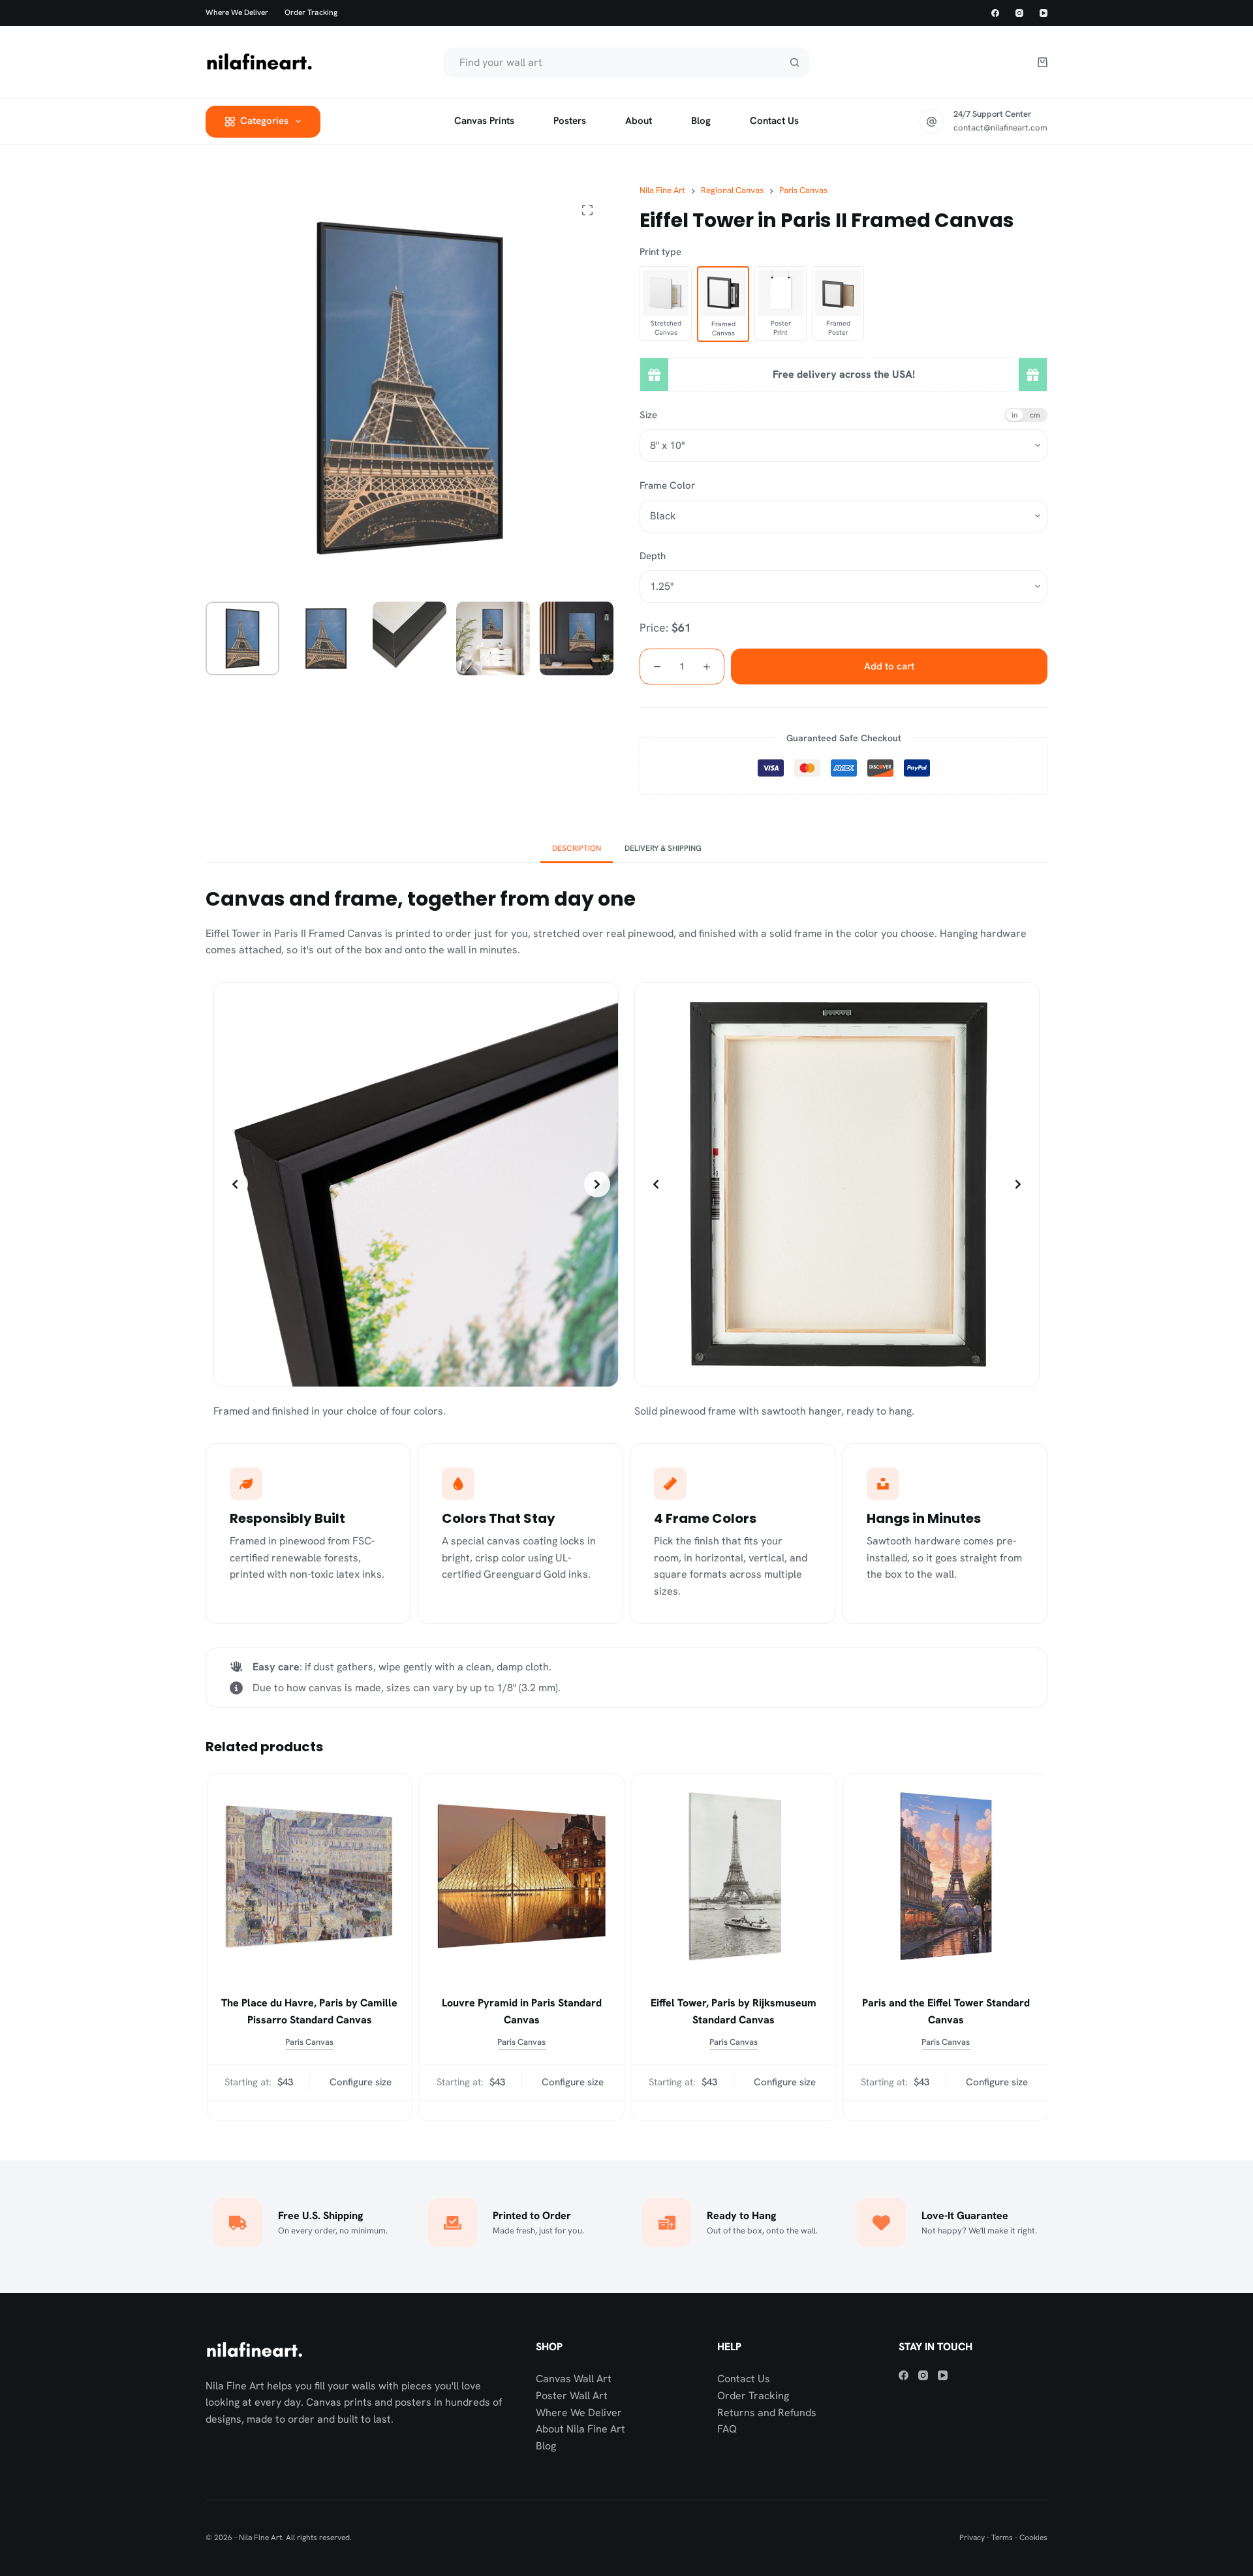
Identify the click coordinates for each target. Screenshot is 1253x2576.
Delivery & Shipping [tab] (663, 848)
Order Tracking (311, 12)
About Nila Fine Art (580, 2429)
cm (1035, 415)
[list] (416, 1185)
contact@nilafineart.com (1000, 128)
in (1014, 415)
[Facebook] (995, 13)
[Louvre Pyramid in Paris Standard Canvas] (520, 1876)
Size (648, 415)
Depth (653, 556)
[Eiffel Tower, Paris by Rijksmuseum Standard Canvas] (733, 1876)
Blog (701, 121)
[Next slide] (597, 1184)
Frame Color (667, 485)
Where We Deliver (579, 2413)
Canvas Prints (484, 121)
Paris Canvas (309, 2042)
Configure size (359, 2082)
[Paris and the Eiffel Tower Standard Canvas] (945, 1876)
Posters (570, 121)
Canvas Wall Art (574, 2379)
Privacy (972, 2538)
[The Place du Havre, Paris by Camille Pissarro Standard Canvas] (308, 1876)
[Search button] (795, 62)
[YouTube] (1044, 13)
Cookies (1033, 2538)
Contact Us (744, 2379)
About (639, 121)
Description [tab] (577, 848)
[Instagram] (1019, 13)
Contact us (774, 121)
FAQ (727, 2429)
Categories (264, 121)
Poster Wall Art (572, 2396)
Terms (1002, 2538)
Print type (660, 252)
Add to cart (889, 666)
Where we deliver (237, 12)
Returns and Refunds (767, 2413)
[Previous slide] (235, 1184)
